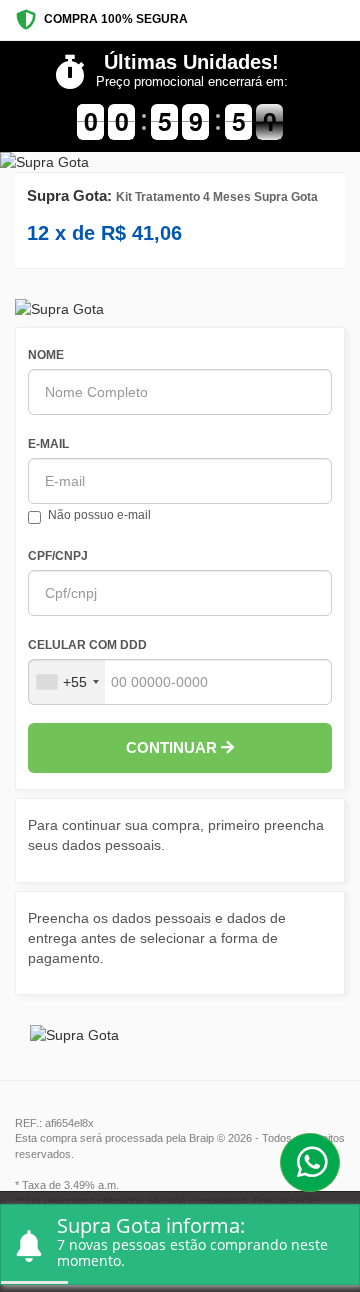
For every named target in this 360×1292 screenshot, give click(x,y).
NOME (46, 355)
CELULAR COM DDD (87, 645)
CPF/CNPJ (58, 556)
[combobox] (67, 682)
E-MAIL (48, 444)
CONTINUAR (173, 747)
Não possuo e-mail (99, 515)
